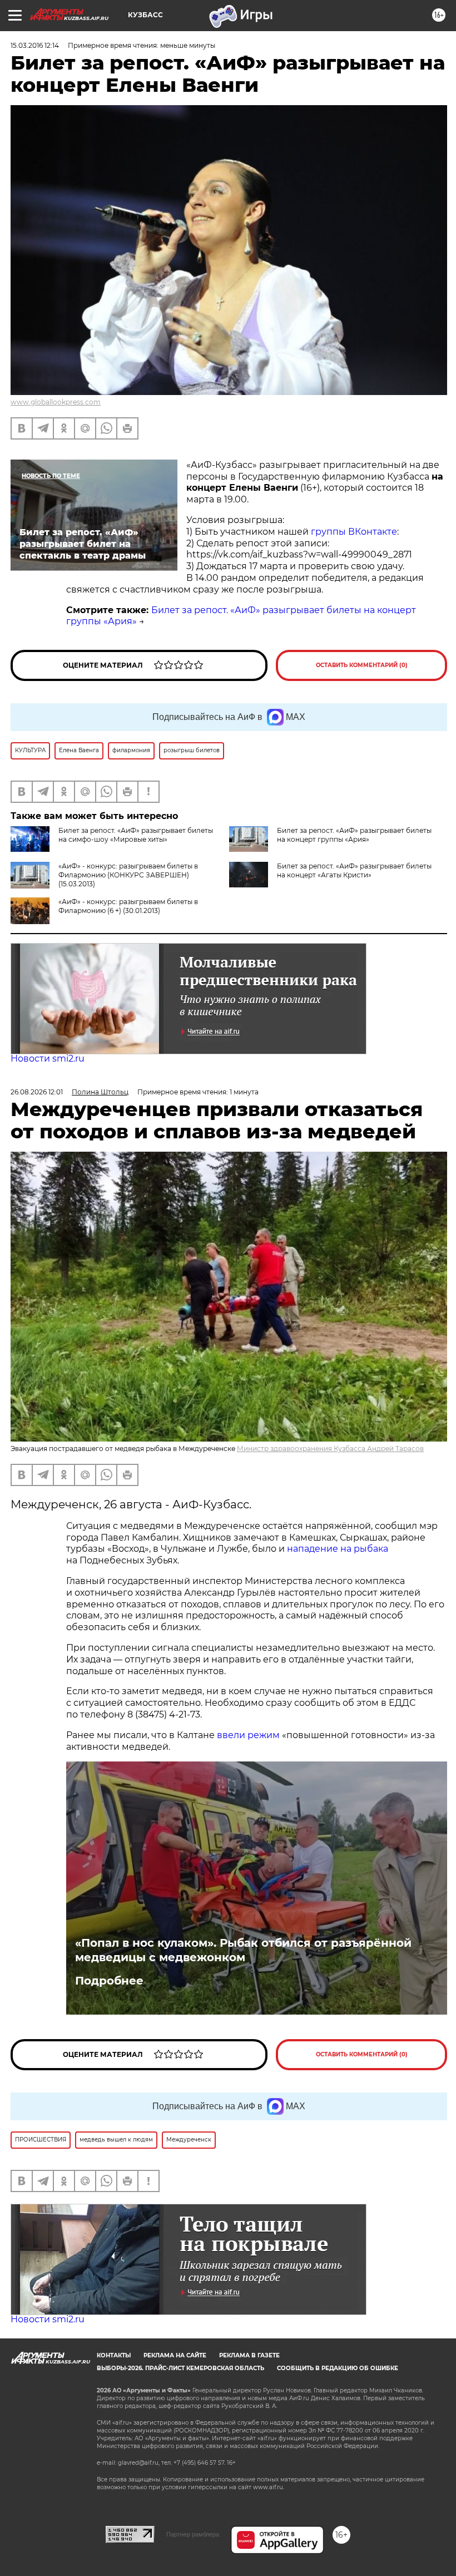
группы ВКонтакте (354, 532)
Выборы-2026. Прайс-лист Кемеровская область (180, 2368)
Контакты (114, 2355)
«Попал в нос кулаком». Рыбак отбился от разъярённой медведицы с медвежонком (243, 1950)
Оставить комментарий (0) (362, 665)
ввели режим (248, 1735)
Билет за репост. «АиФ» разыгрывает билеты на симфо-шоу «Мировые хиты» (136, 835)
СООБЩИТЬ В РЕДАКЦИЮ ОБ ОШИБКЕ (338, 2368)
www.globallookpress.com (56, 402)
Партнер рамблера (193, 2534)
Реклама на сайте (175, 2355)
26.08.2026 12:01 (37, 1092)
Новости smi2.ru (48, 1058)
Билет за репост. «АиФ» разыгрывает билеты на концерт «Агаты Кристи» (354, 870)
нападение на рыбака (338, 1549)
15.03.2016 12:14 (35, 45)
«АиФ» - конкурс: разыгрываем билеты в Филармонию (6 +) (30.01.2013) (128, 906)
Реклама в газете (249, 2355)
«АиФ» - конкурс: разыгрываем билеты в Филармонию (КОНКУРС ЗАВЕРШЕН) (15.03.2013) (128, 875)
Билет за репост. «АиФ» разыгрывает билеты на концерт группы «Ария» (354, 835)
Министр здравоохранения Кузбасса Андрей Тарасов (330, 1449)
